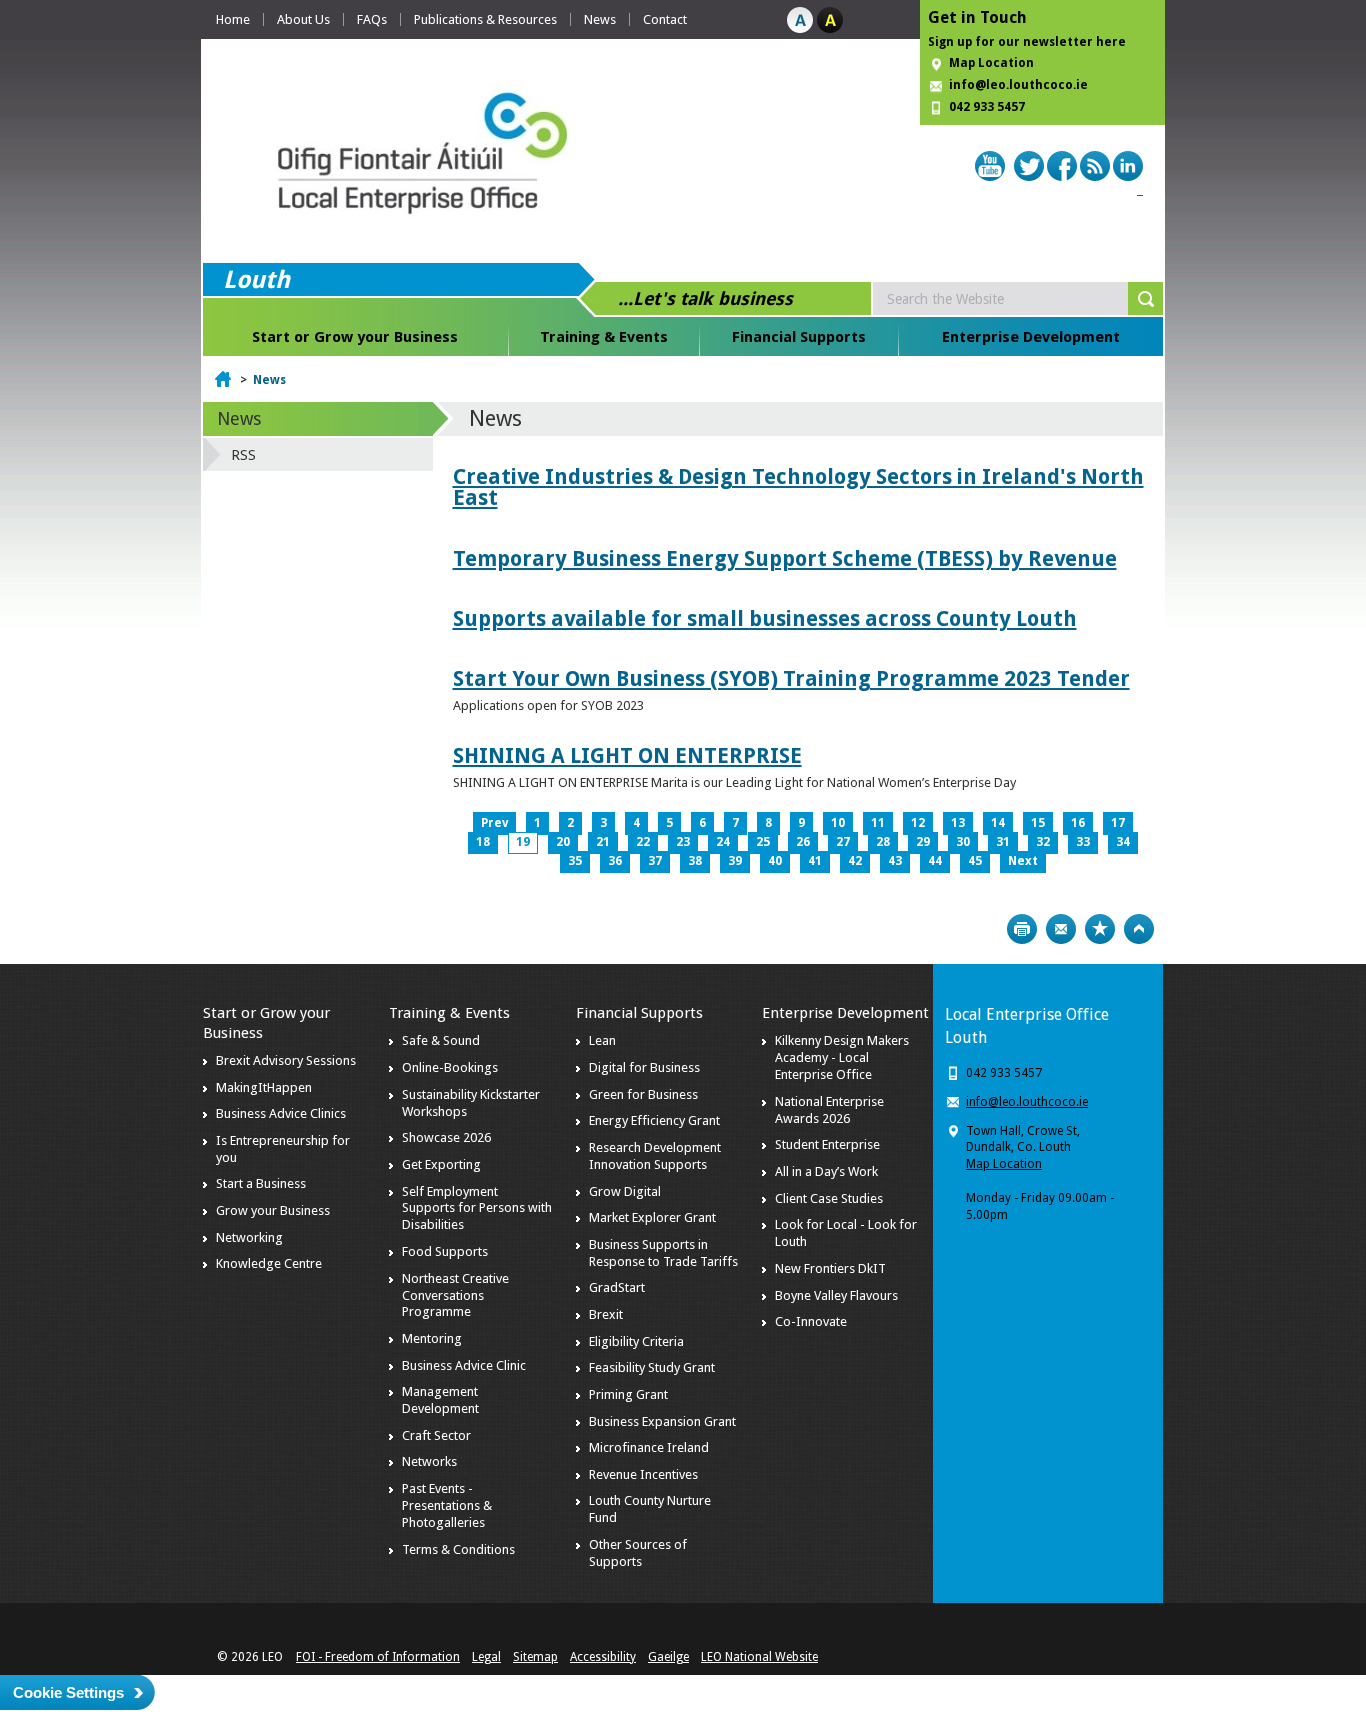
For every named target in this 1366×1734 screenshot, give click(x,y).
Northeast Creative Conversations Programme (455, 1295)
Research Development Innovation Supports (655, 1156)
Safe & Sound (441, 1040)
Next (1023, 861)
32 (1043, 842)
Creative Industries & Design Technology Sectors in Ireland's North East (798, 487)
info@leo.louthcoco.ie (1018, 85)
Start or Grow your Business (355, 337)
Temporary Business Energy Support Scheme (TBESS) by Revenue (785, 558)
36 (615, 861)
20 (563, 842)
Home (233, 19)
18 (483, 842)
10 (838, 823)
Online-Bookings (450, 1067)
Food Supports (445, 1251)
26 (803, 842)
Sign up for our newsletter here (1027, 42)
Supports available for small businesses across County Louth (765, 618)
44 (935, 861)
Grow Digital (625, 1191)
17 (1118, 823)
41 (815, 861)
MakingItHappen (264, 1087)
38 (695, 861)
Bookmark (1100, 929)
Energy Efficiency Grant (654, 1120)
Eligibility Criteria (636, 1341)
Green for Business (643, 1094)
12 (918, 823)
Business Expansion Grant (662, 1421)
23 (683, 842)
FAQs (372, 19)
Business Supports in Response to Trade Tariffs (663, 1253)
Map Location (991, 63)
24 (723, 842)
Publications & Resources (485, 19)
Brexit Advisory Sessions (286, 1060)
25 (763, 842)
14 (998, 823)
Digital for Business (644, 1067)
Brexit (606, 1314)
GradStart (617, 1287)
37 (655, 861)
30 (963, 842)
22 (643, 842)
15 (1038, 823)
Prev (494, 823)
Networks (429, 1461)
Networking (249, 1237)
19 (523, 842)
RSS (243, 455)
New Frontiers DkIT (830, 1268)
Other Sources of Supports (638, 1553)
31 (1003, 842)
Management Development (440, 1400)
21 (603, 842)
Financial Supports (799, 337)
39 (735, 861)
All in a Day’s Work (826, 1171)
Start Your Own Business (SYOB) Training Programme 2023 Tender (791, 678)
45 (975, 861)
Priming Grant (628, 1394)
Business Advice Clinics (281, 1113)
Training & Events (604, 337)
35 (575, 861)
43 (895, 861)
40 (775, 861)
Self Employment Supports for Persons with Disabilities (477, 1208)
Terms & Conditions (458, 1549)
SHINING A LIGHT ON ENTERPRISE (627, 755)
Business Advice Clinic (464, 1365)
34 (1123, 842)
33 (1083, 842)
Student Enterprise (827, 1144)
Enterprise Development (1031, 337)
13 (958, 823)
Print (1022, 929)
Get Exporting (441, 1164)
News (600, 19)
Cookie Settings (68, 1692)
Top (1139, 929)
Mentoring (432, 1338)
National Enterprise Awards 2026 (829, 1110)
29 (923, 842)
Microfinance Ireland (649, 1447)
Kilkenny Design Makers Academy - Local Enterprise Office (842, 1057)
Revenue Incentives (643, 1474)
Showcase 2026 (446, 1137)
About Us (303, 19)
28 (883, 842)
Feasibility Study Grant (652, 1367)
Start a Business (261, 1183)
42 (855, 861)
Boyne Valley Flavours (836, 1295)
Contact (665, 19)
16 (1078, 823)
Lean (602, 1040)
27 (843, 842)
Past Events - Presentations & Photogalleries (447, 1505)
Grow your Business (273, 1210)
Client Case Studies (829, 1198)
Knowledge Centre (269, 1263)
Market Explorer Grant (652, 1217)
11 (878, 823)
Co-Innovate (811, 1321)
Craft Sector (436, 1435)
